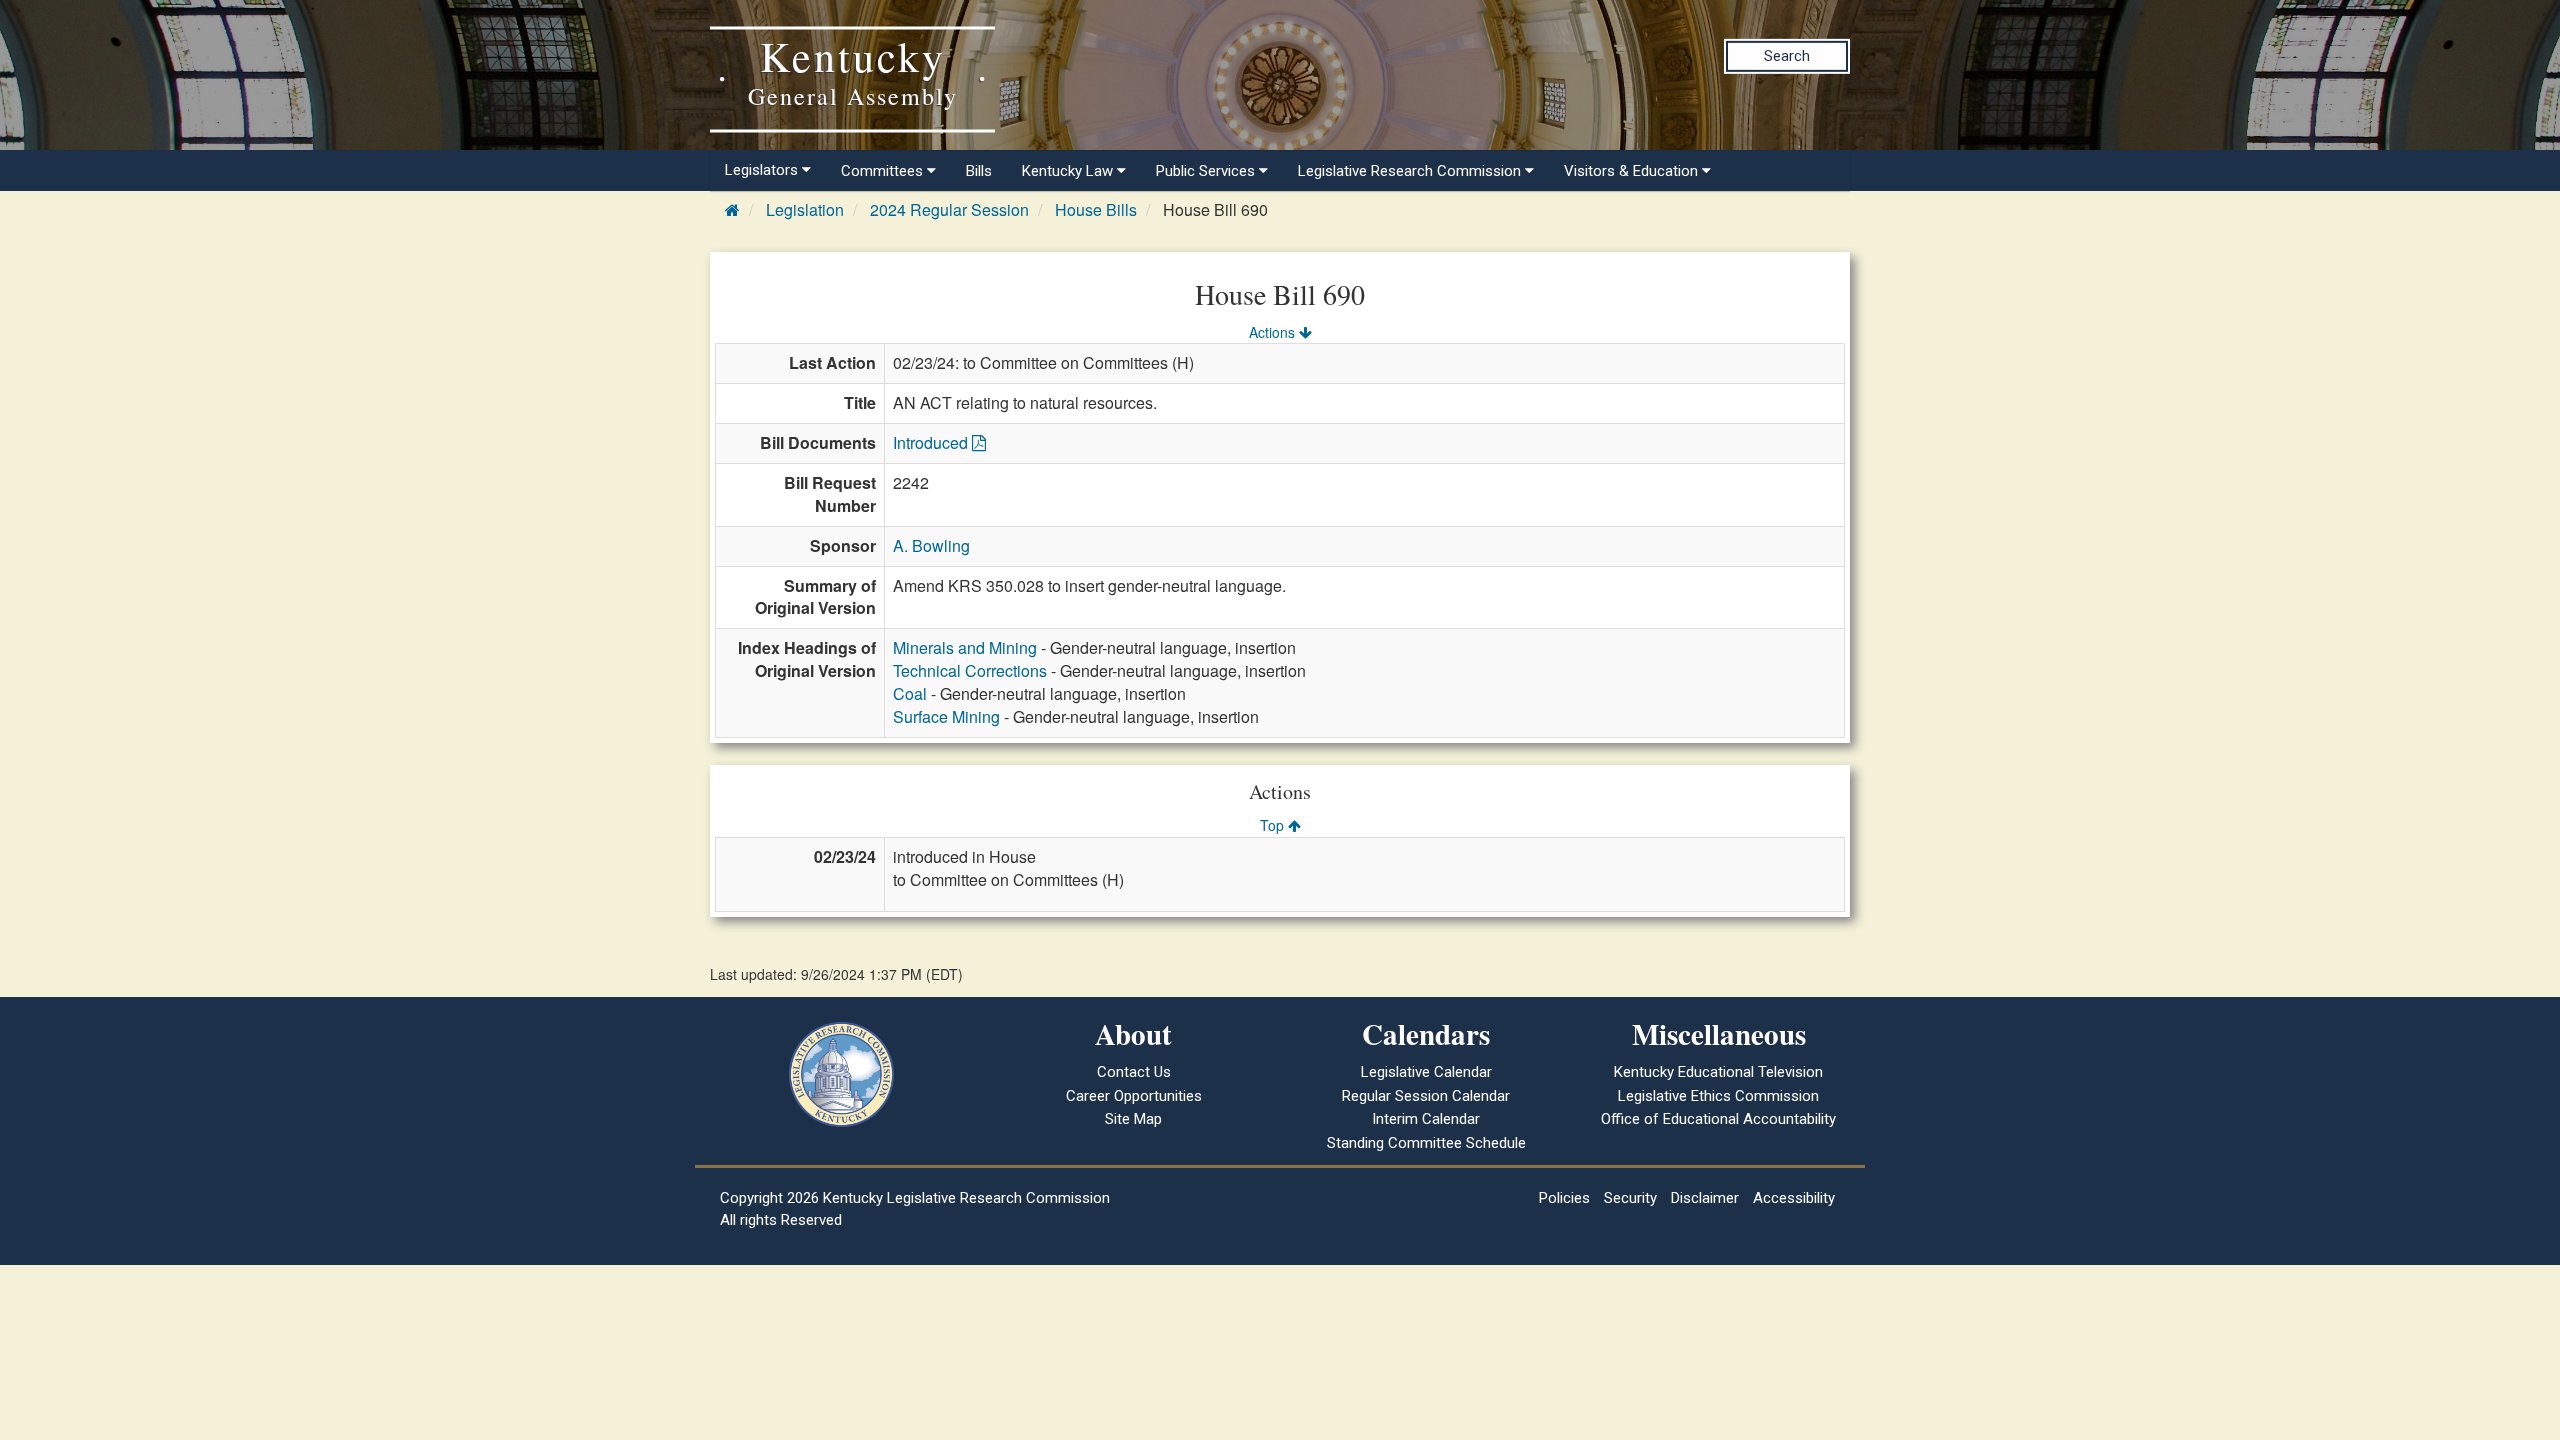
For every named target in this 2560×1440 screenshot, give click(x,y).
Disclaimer (1705, 1198)
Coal (910, 693)
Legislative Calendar (1426, 1072)
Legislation (805, 209)
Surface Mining (946, 716)
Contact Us (1134, 1072)
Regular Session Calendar (1426, 1096)
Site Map (1133, 1119)
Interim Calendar (1426, 1119)
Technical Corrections (970, 670)
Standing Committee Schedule (1426, 1143)
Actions (1274, 332)
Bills (979, 171)
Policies (1564, 1198)
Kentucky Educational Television (1718, 1072)
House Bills (1096, 209)
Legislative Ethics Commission (1718, 1096)
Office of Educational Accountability (1718, 1119)
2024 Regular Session (949, 209)
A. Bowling (931, 545)
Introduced (932, 442)
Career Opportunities (1134, 1096)
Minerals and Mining (965, 647)
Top (1274, 825)
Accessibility (1794, 1198)
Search (1787, 56)
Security (1630, 1198)
